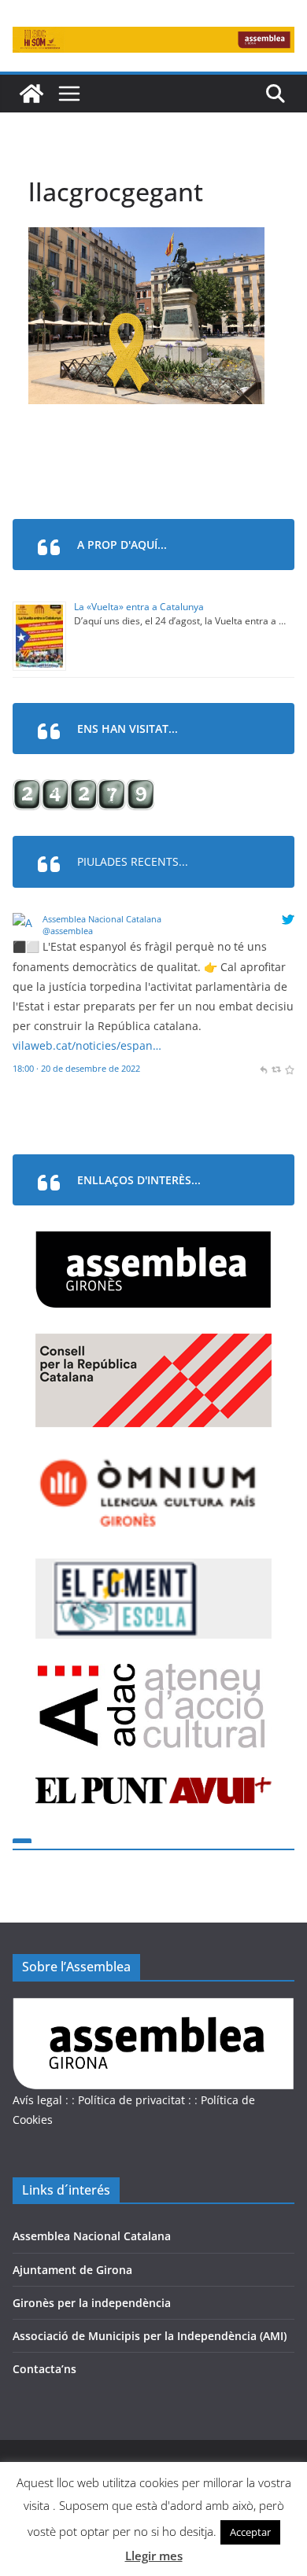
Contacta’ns (44, 2369)
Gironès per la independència (92, 2303)
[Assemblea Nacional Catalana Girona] (31, 94)
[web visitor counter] (83, 789)
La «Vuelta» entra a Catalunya (139, 607)
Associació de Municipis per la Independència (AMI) (150, 2336)
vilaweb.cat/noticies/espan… (87, 1045)
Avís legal (37, 2100)
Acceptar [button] (250, 2532)
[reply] (263, 1068)
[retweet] (276, 1068)
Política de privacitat (131, 2100)
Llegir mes (154, 2556)
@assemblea (68, 931)
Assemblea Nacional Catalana (102, 919)
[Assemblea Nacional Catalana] (25, 923)
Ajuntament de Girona (72, 2270)
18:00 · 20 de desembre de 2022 (76, 1068)
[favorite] (289, 1068)
